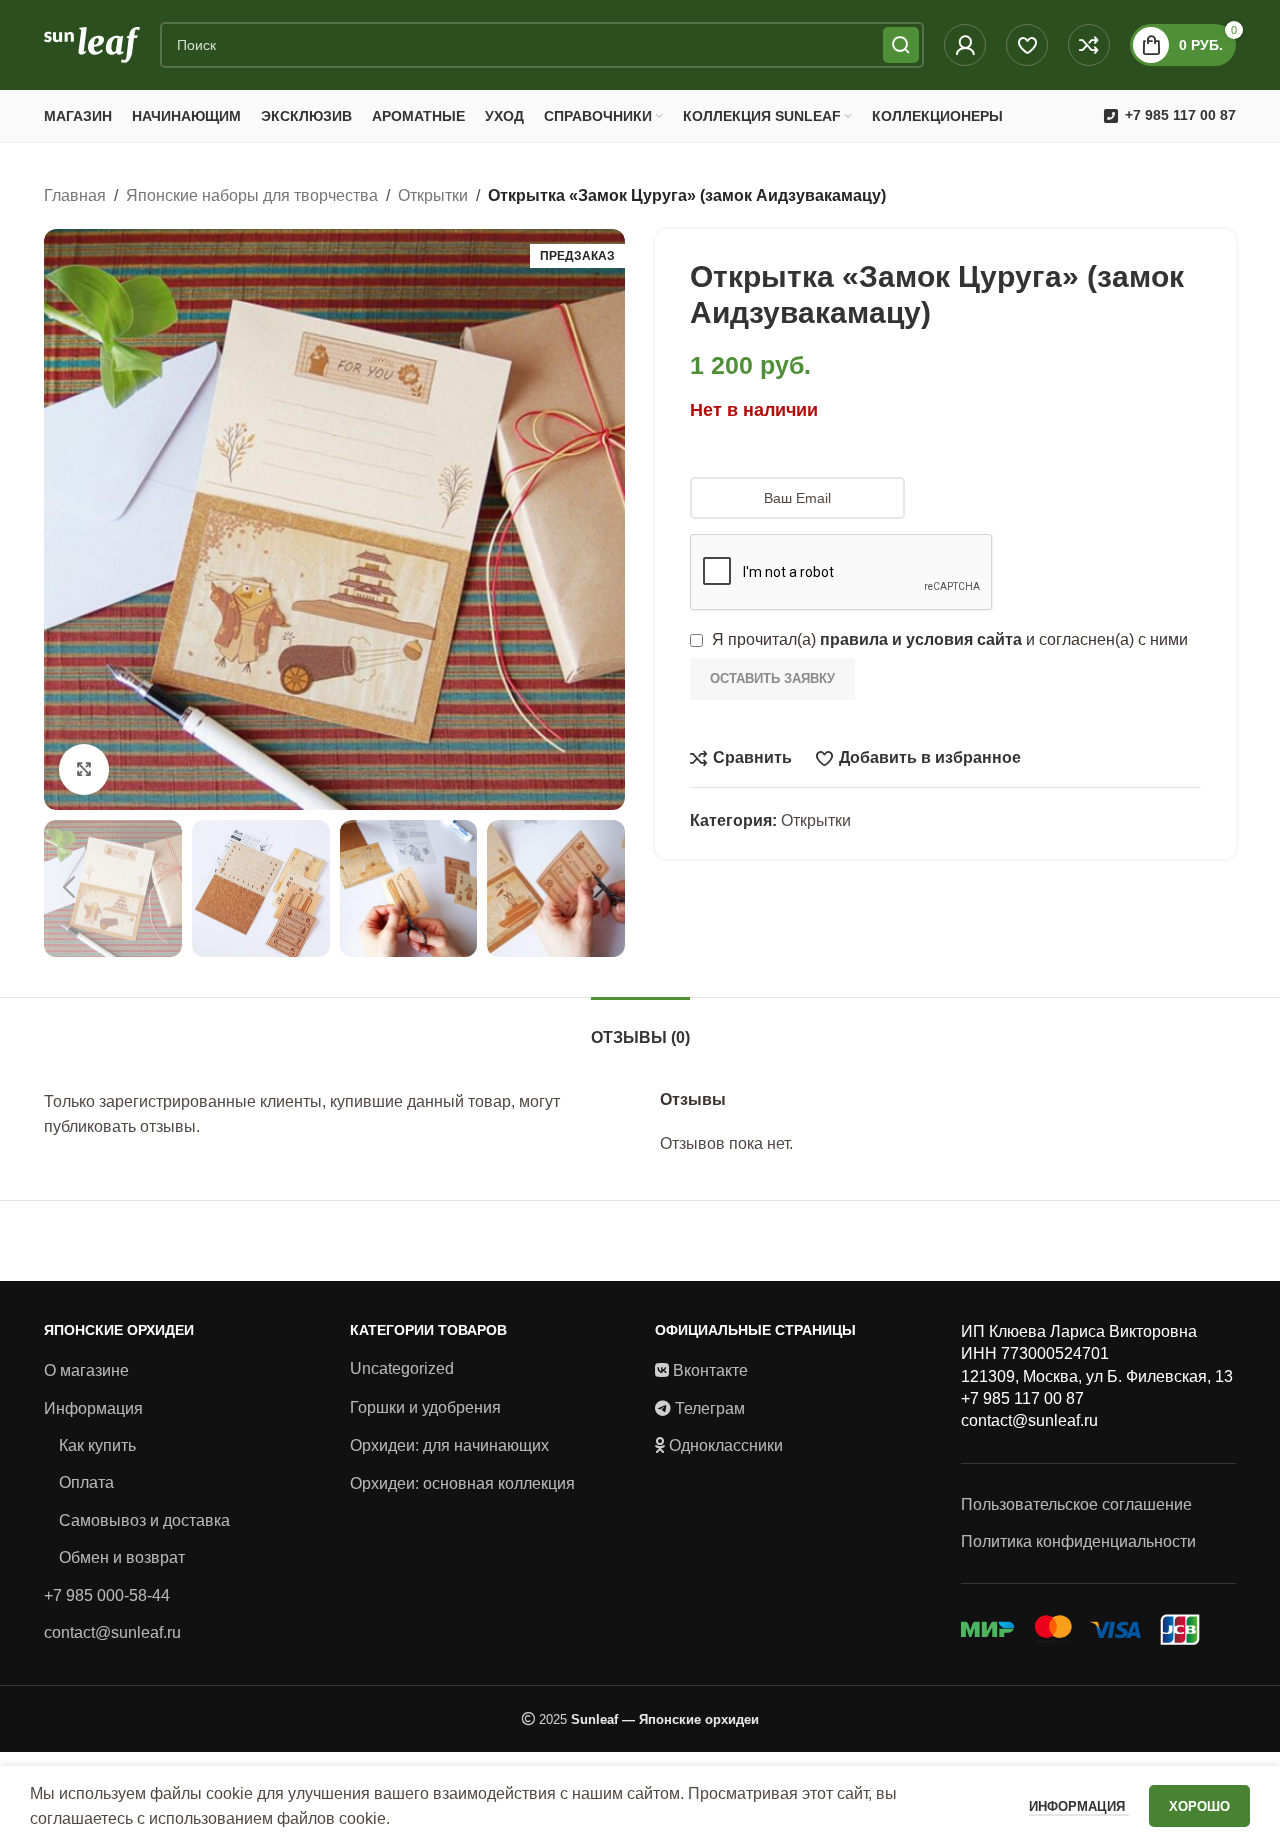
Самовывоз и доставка (144, 1520)
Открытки (433, 195)
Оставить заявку (772, 678)
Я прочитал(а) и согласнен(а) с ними (948, 639)
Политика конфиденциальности (1078, 1541)
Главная (75, 195)
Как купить (97, 1445)
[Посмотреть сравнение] (1089, 45)
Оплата (86, 1482)
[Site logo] (92, 43)
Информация (93, 1408)
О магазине (86, 1370)
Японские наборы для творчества (252, 195)
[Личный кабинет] (965, 45)
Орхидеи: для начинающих (449, 1445)
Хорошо (1199, 1806)
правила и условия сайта (921, 639)
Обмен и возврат (122, 1557)
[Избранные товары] (1027, 45)
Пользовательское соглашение (1076, 1504)
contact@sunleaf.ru (112, 1632)
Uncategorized (402, 1368)
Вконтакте (710, 1370)
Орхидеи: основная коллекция (462, 1483)
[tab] (640, 1027)
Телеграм (710, 1408)
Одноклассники (726, 1445)
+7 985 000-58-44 (107, 1595)
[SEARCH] (901, 45)
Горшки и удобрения (425, 1407)
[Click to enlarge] (84, 769)
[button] (69, 888)
